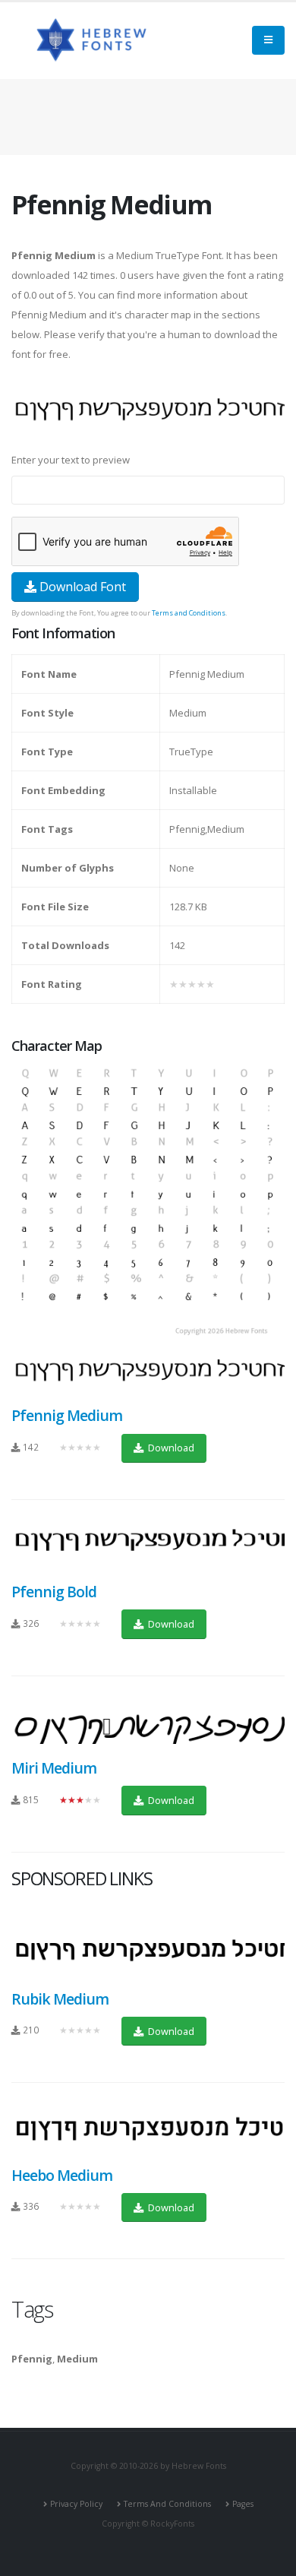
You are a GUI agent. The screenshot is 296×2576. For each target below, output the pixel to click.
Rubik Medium (60, 1999)
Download (170, 1448)
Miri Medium (54, 1768)
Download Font (81, 587)
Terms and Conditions (189, 613)
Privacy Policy (76, 2504)
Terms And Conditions (167, 2504)
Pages (243, 2504)
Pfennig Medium (67, 1415)
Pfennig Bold (54, 1592)
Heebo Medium (62, 2175)
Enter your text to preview (71, 460)
